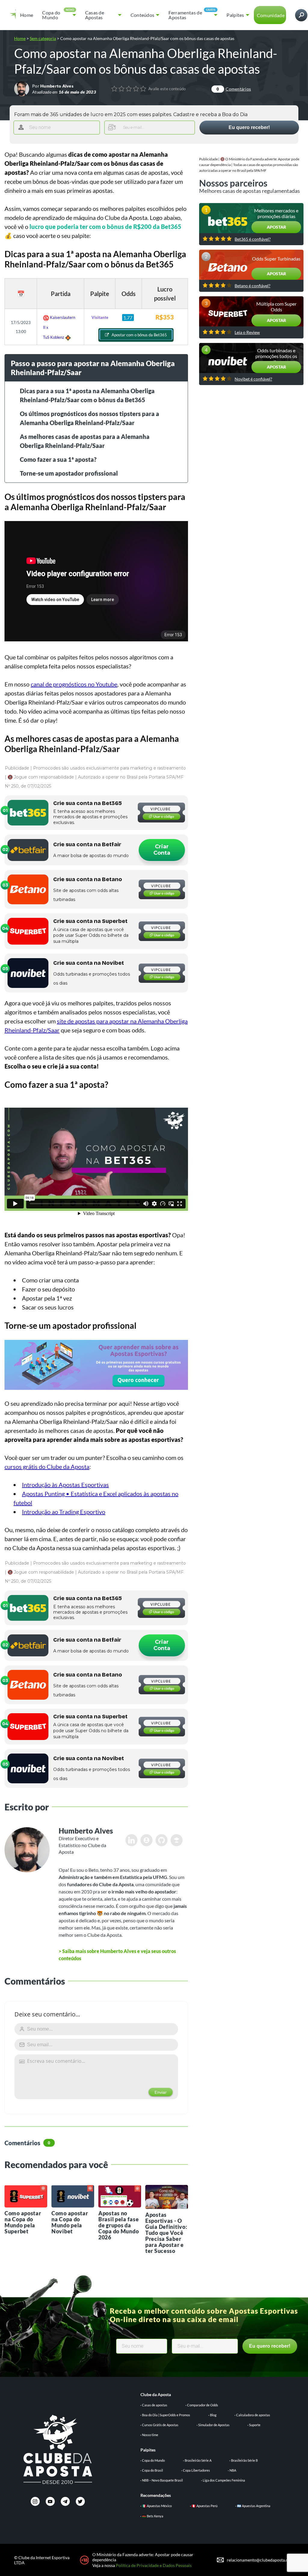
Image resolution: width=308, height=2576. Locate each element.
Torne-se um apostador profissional (69, 473)
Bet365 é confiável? (253, 239)
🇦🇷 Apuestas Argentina (254, 2506)
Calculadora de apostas (253, 2415)
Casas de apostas (155, 2405)
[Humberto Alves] (22, 88)
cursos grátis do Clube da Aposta (47, 1467)
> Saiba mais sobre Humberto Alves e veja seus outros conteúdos (117, 1955)
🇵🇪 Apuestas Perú (205, 2506)
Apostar (276, 227)
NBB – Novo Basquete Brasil (162, 2480)
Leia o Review (247, 332)
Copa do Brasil (152, 2470)
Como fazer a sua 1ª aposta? (58, 459)
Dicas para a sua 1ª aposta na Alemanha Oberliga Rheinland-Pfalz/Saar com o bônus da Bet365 (87, 395)
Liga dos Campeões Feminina (224, 2480)
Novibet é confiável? (253, 379)
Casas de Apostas (95, 15)
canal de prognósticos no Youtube (74, 684)
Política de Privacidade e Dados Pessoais (154, 2565)
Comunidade (271, 15)
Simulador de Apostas (214, 2425)
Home (27, 15)
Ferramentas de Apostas (185, 15)
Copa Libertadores (196, 2470)
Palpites (235, 15)
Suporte (255, 2425)
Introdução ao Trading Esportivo (64, 1512)
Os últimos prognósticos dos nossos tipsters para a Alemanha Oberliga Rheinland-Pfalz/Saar (89, 418)
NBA (233, 2470)
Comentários (234, 89)
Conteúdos (143, 15)
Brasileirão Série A (198, 2460)
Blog (213, 2415)
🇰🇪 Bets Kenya (153, 2516)
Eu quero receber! (249, 127)
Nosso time (150, 2435)
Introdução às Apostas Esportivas (65, 1485)
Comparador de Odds (203, 2405)
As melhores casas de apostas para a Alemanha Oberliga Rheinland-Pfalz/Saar (85, 441)
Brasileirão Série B (244, 2460)
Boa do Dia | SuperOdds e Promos (166, 2415)
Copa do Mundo (51, 15)
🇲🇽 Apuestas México (157, 2506)
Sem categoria (43, 38)
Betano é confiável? (253, 286)
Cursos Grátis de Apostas (160, 2425)
